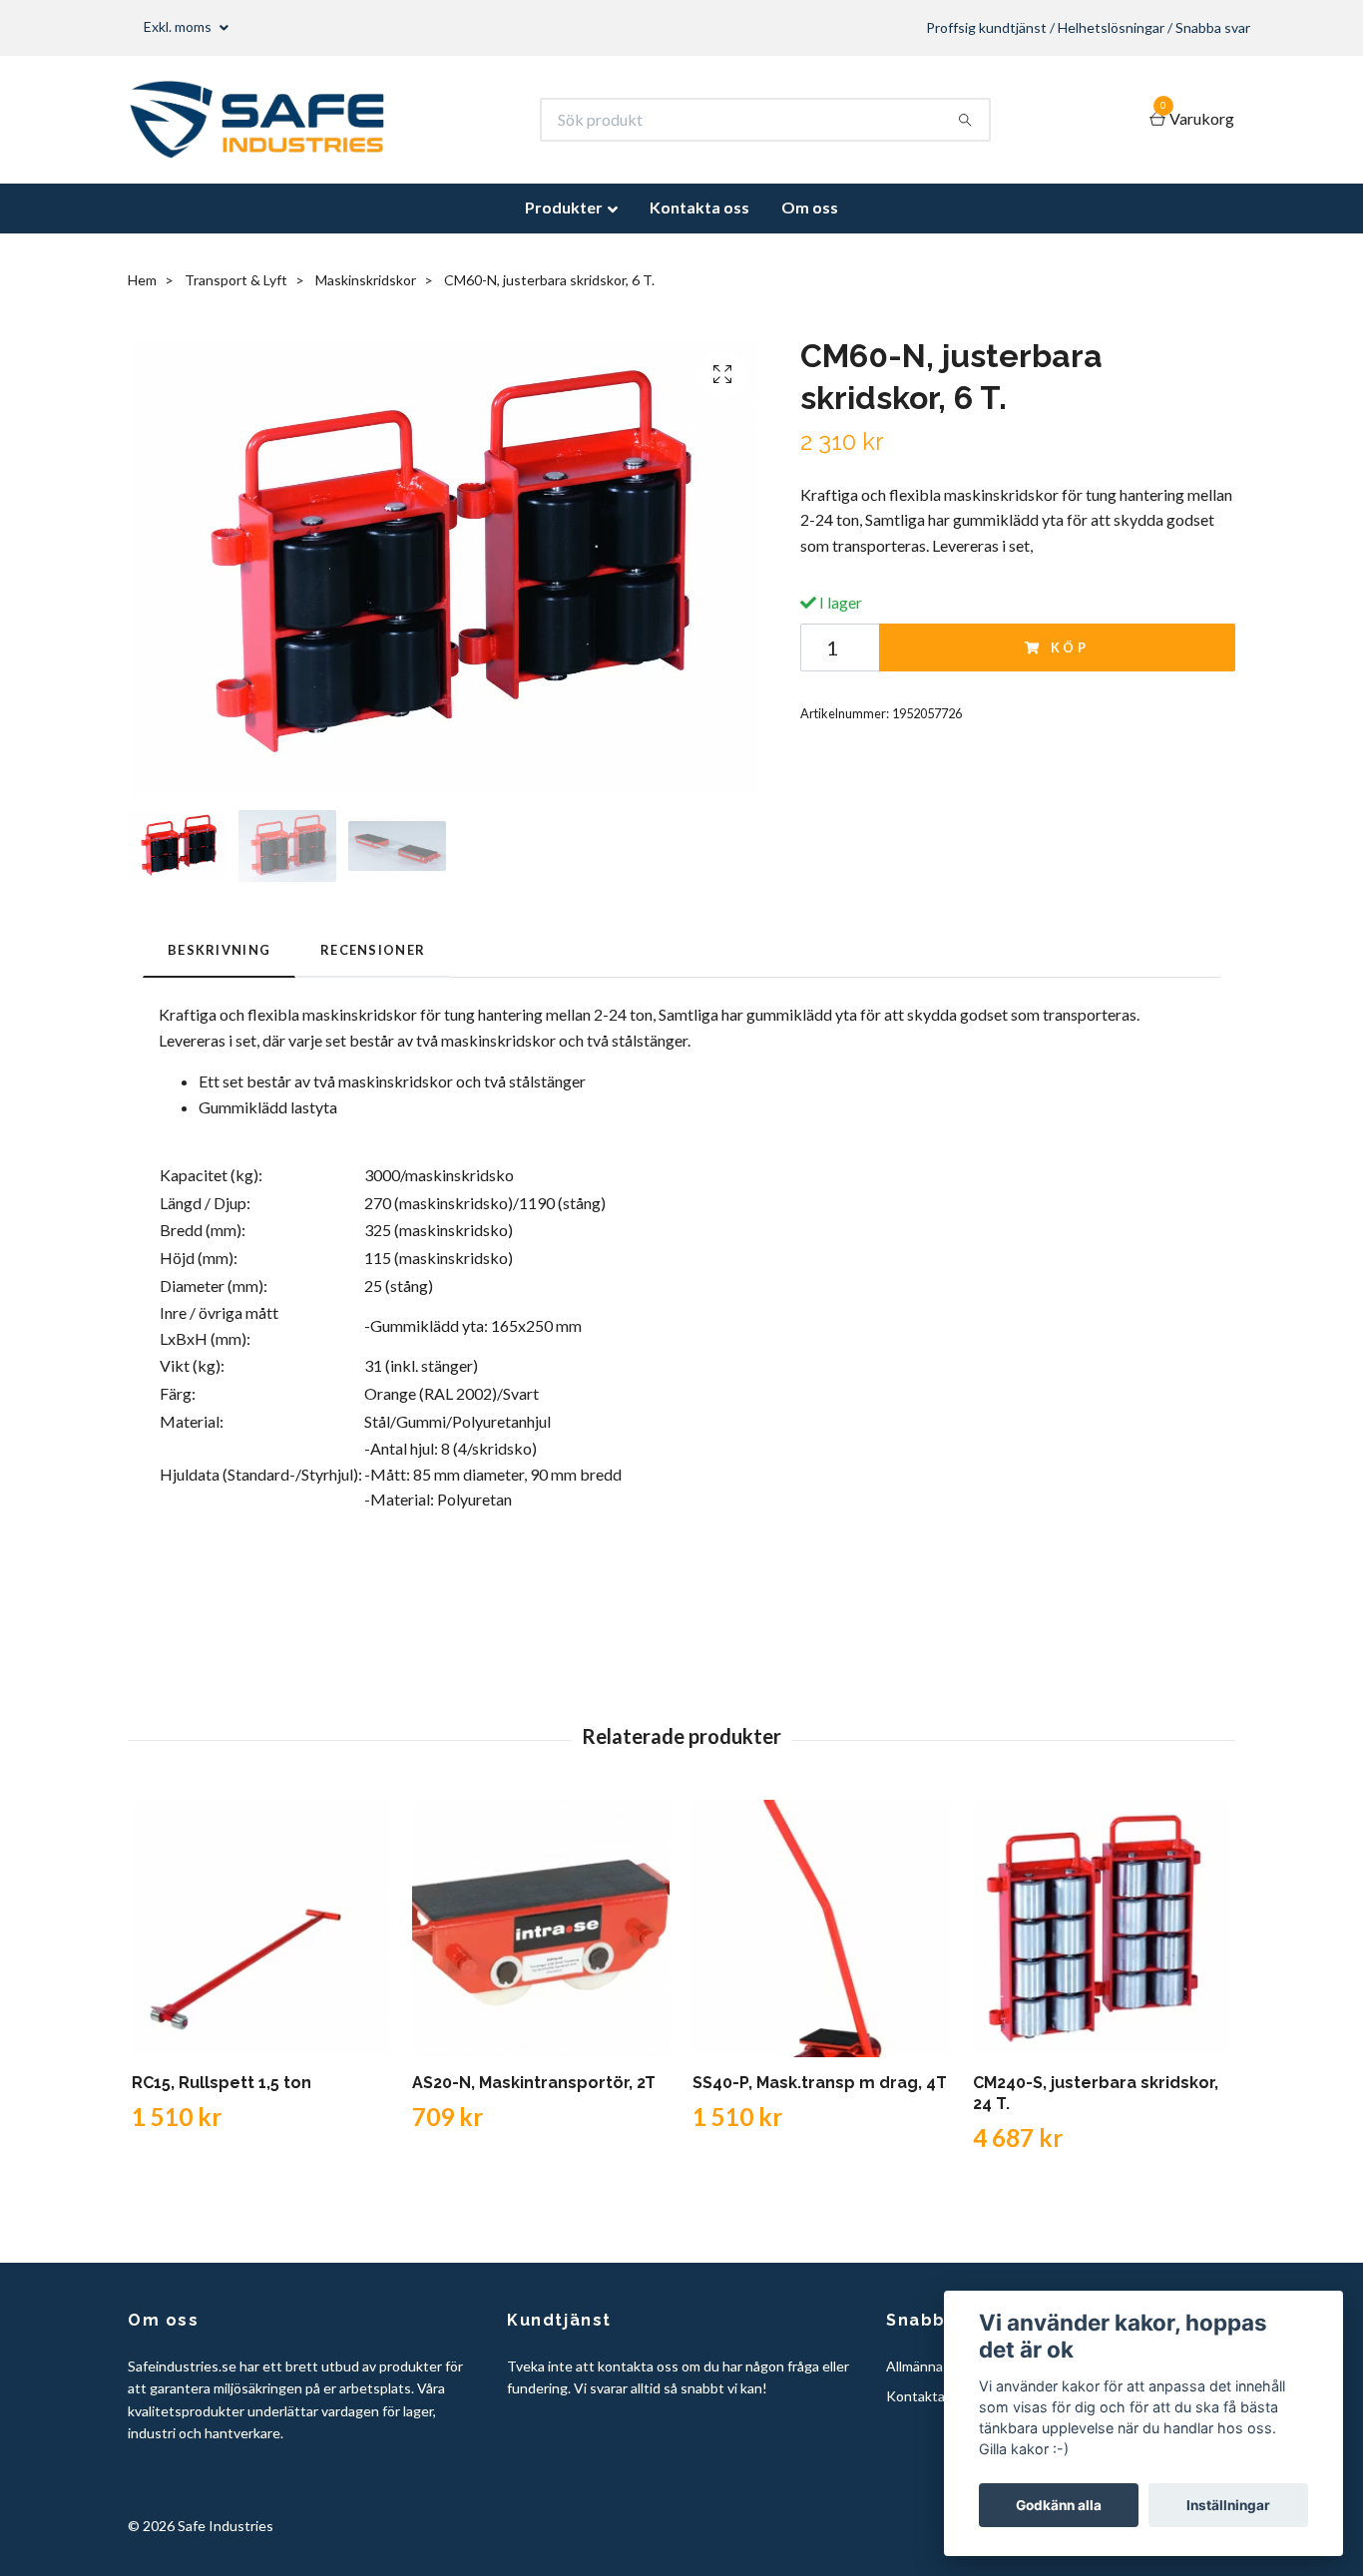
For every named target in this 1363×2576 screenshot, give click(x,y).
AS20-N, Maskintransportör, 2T (534, 2083)
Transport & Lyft (236, 280)
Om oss (810, 207)
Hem (142, 280)
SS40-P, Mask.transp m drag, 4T (820, 2083)
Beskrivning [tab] (219, 950)
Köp (1071, 647)
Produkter (564, 207)
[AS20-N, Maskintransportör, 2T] (541, 1929)
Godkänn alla (1059, 2505)
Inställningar (1228, 2505)
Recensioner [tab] (373, 950)
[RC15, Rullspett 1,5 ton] (260, 1929)
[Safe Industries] (257, 120)
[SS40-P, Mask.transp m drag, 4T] (821, 1929)
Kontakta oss (699, 207)
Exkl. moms (179, 26)
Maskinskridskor (366, 280)
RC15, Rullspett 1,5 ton (222, 2083)
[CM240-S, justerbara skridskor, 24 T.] (1102, 1929)
